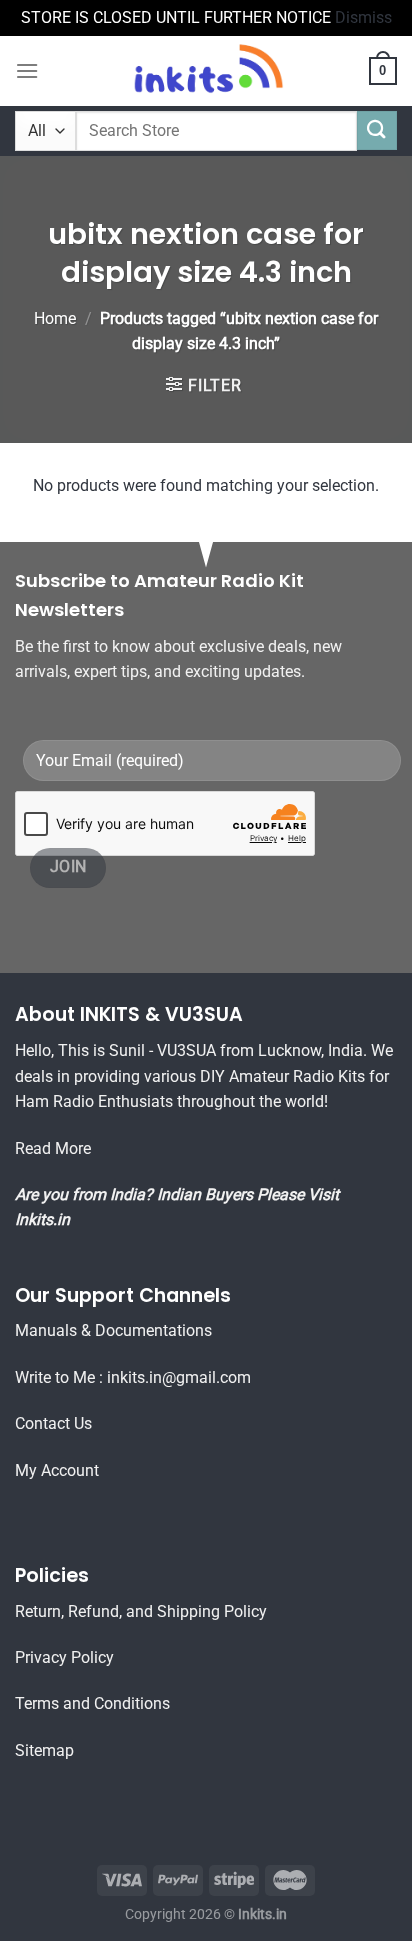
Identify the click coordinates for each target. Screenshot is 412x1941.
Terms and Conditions (92, 1703)
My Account (57, 1470)
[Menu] (27, 70)
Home (55, 318)
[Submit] (377, 130)
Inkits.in (42, 1219)
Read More (53, 1148)
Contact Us (53, 1423)
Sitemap (44, 1750)
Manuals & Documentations (113, 1330)
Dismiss (363, 17)
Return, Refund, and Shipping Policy (141, 1611)
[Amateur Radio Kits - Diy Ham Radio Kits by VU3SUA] (206, 70)
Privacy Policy (64, 1657)
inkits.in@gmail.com (179, 1377)
